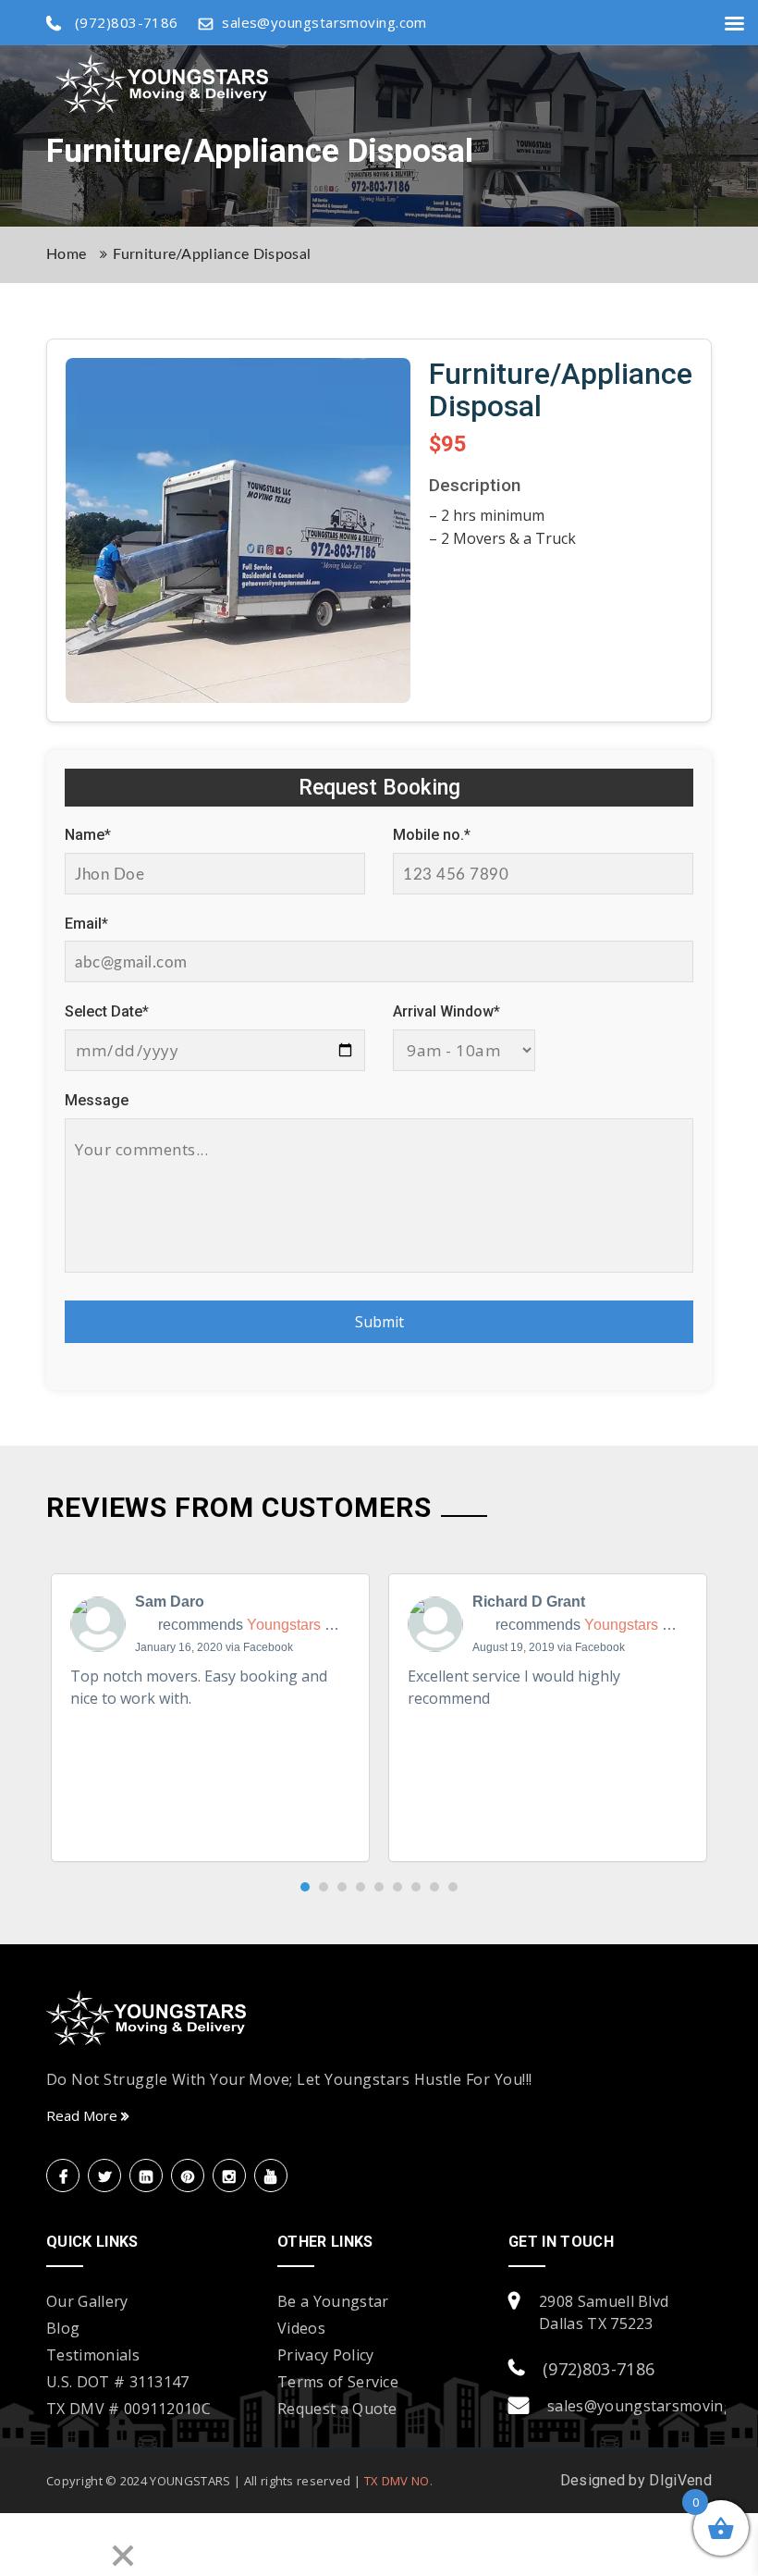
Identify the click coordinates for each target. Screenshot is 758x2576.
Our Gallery (87, 2301)
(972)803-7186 (599, 2369)
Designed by (605, 2480)
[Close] (123, 2558)
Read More (84, 2115)
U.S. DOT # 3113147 (118, 2382)
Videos (301, 2328)
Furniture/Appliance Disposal (212, 254)
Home (66, 254)
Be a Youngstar (333, 2301)
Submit (379, 1322)
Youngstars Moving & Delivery (346, 1625)
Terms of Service (338, 2382)
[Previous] (26, 2545)
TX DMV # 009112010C (128, 2409)
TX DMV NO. (398, 2481)
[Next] (78, 2545)
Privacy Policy (325, 2355)
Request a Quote (337, 2409)
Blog (63, 2328)
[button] (305, 1887)
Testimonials (93, 2355)
